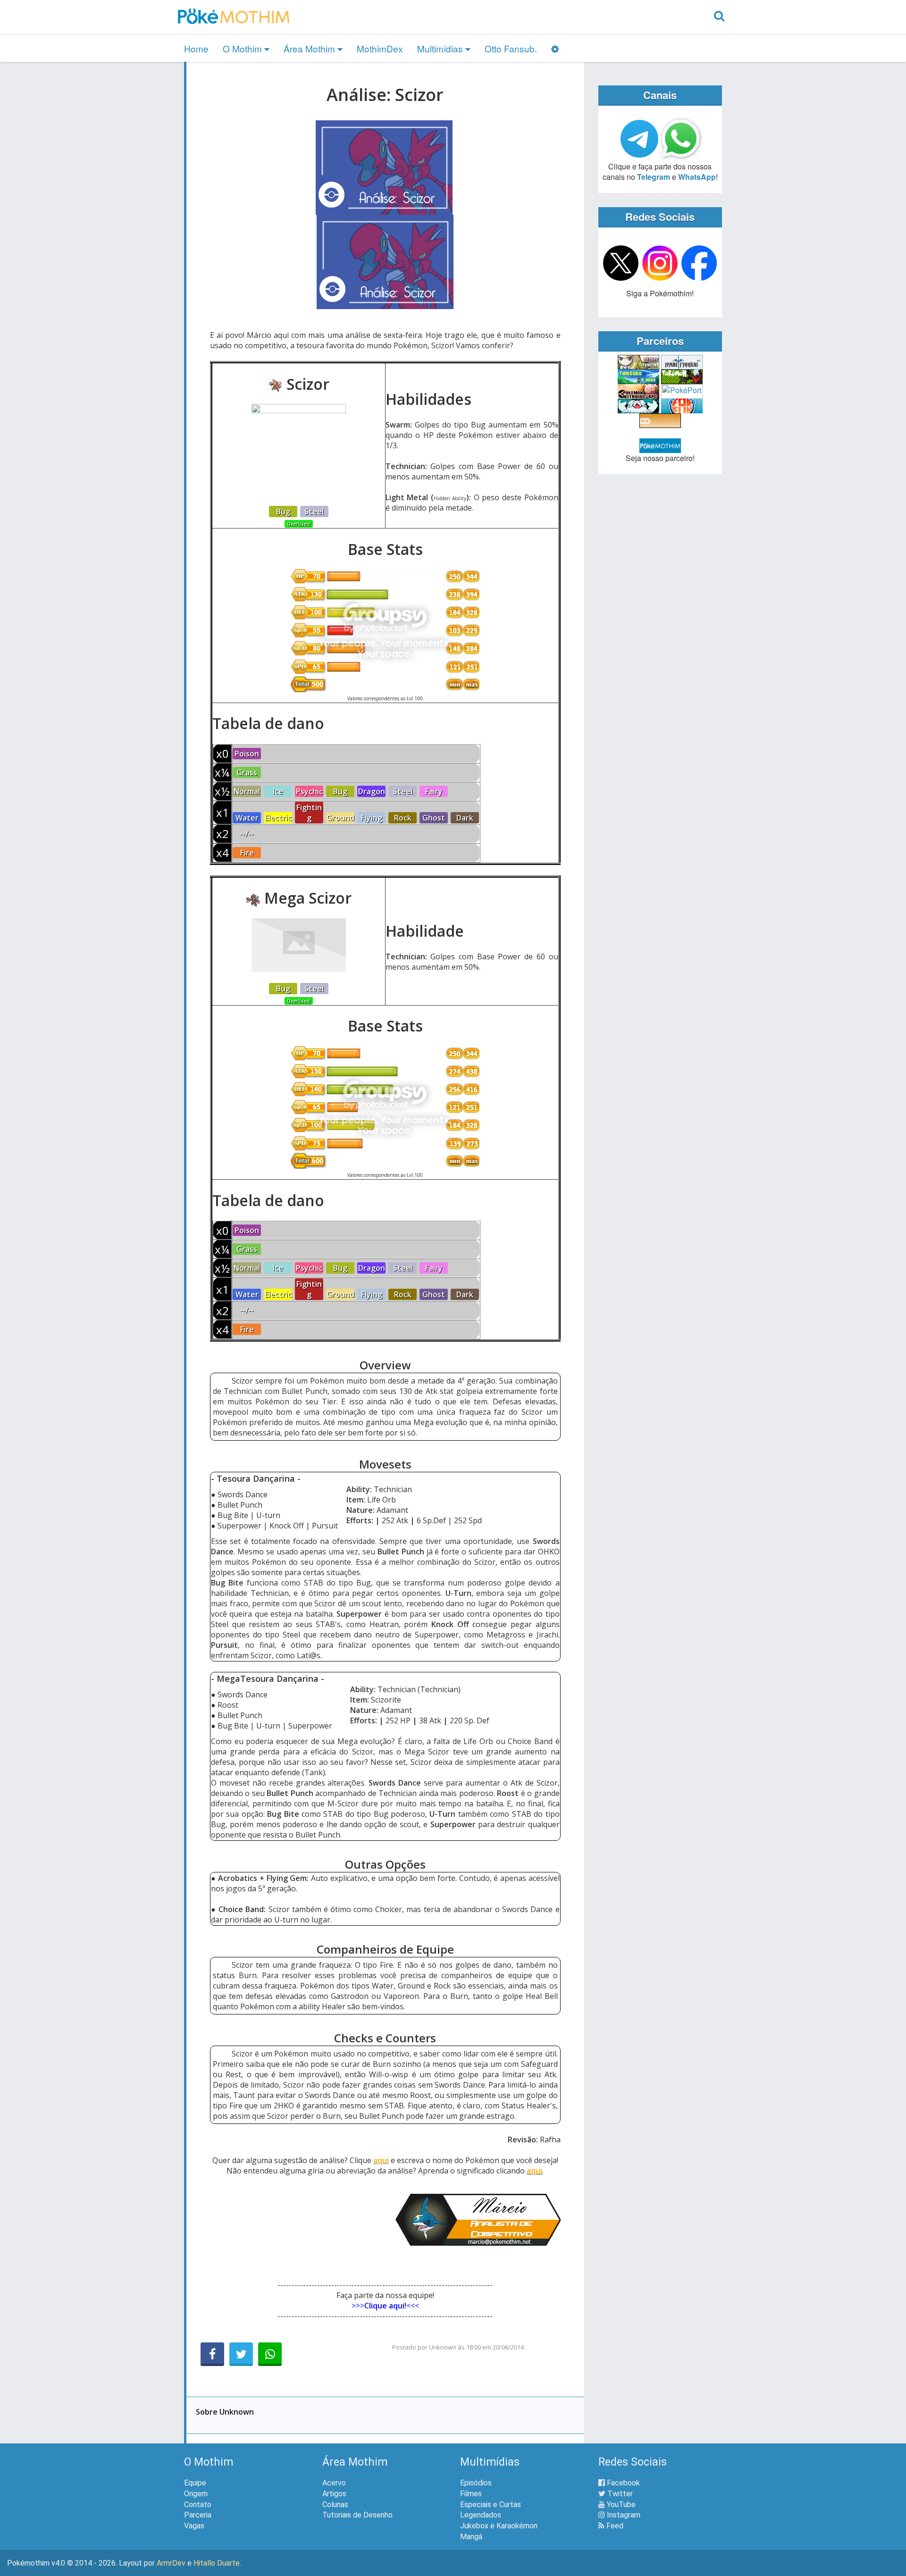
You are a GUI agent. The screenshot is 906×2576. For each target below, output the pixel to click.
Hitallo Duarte (217, 2563)
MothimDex (380, 48)
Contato (198, 2505)
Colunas (335, 2505)
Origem (196, 2494)
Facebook (622, 2483)
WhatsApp (697, 177)
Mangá (471, 2537)
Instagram (623, 2515)
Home (196, 48)
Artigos (334, 2494)
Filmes (471, 2494)
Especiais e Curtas (491, 2505)
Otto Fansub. (511, 48)
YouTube (620, 2505)
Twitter (619, 2494)
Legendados (481, 2515)
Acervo (334, 2483)
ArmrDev (171, 2563)
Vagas (194, 2526)
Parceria (198, 2515)
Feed (614, 2526)
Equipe (195, 2483)
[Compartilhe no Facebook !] (212, 2354)
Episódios (476, 2483)
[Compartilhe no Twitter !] (241, 2354)
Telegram (654, 177)
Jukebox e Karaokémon (499, 2526)
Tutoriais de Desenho (357, 2515)
